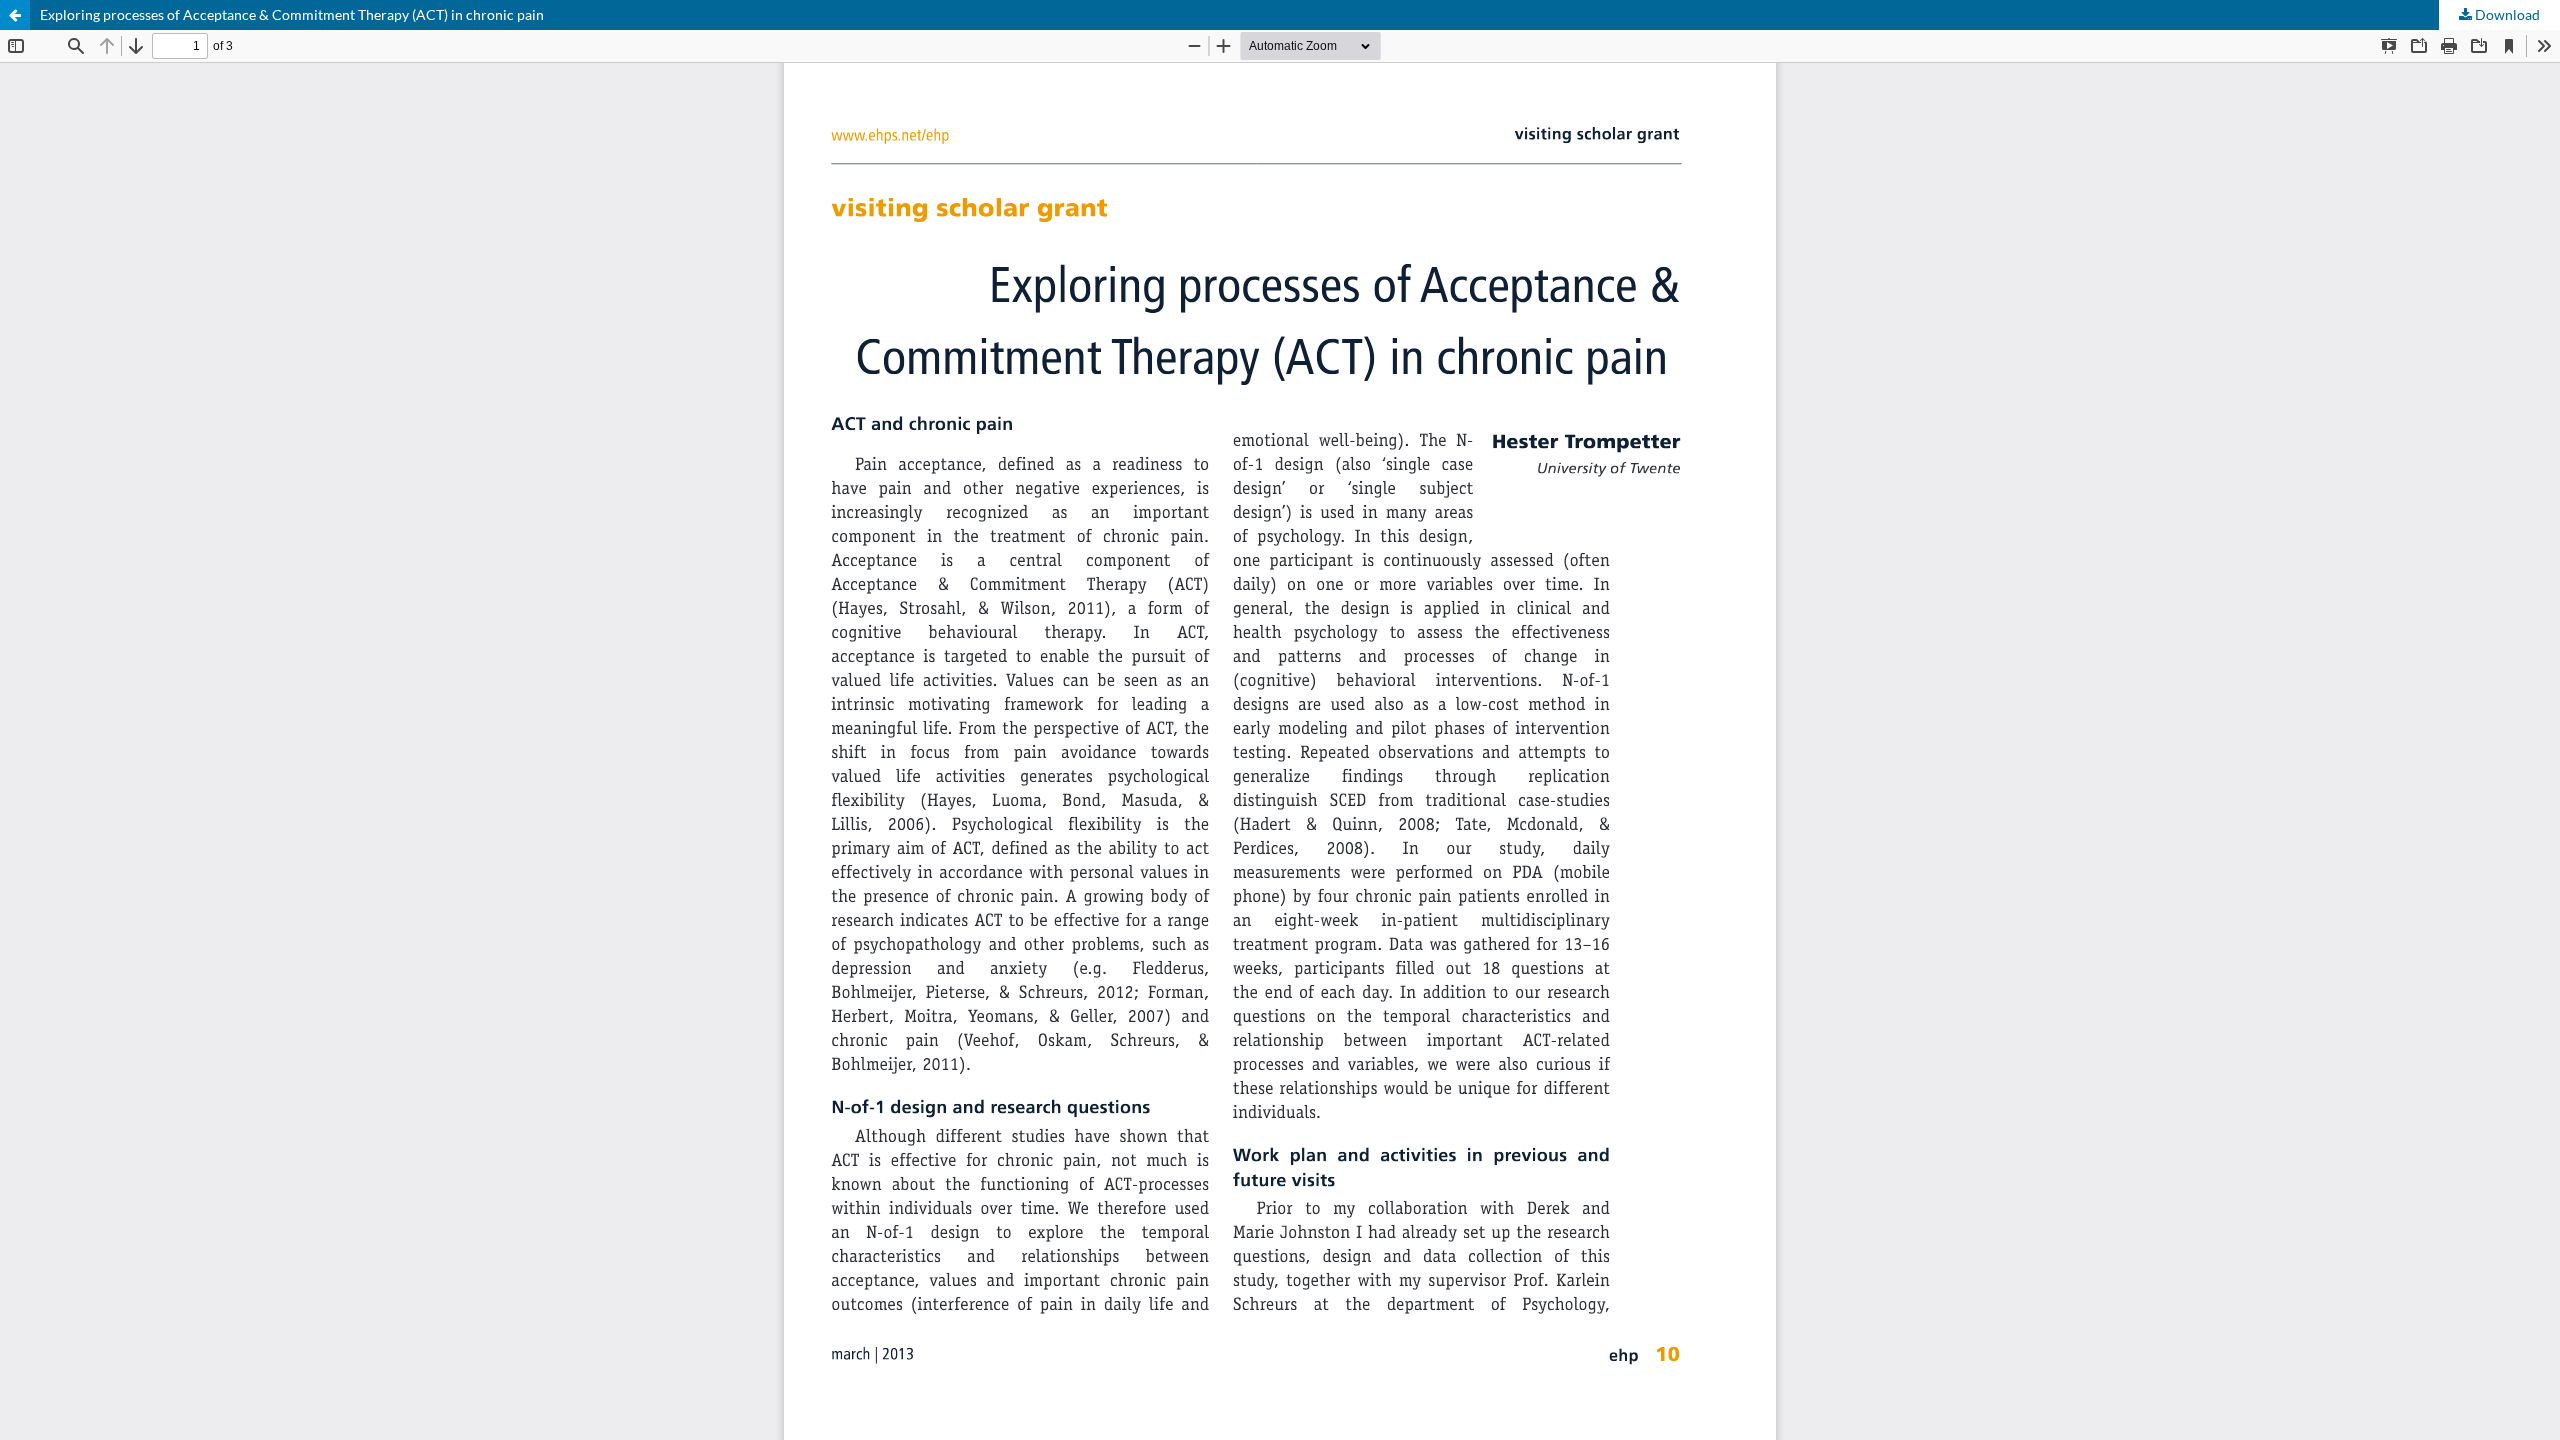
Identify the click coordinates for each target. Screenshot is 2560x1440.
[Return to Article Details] (15, 15)
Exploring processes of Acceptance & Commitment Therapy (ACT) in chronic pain (292, 14)
